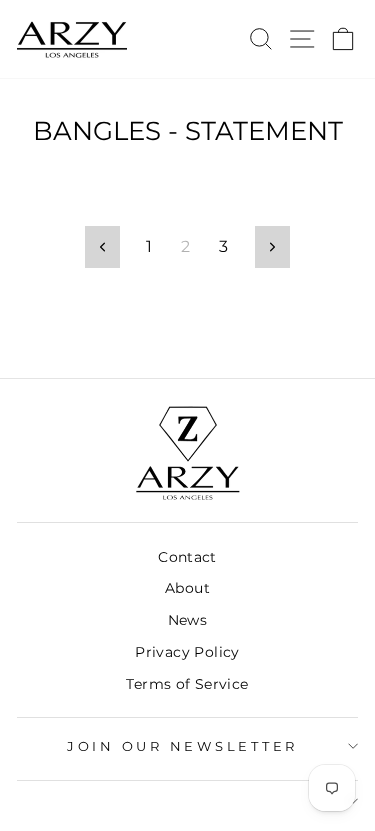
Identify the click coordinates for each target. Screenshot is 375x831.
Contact (187, 557)
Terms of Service (187, 684)
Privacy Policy (187, 652)
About (187, 588)
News (188, 620)
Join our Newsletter (182, 746)
